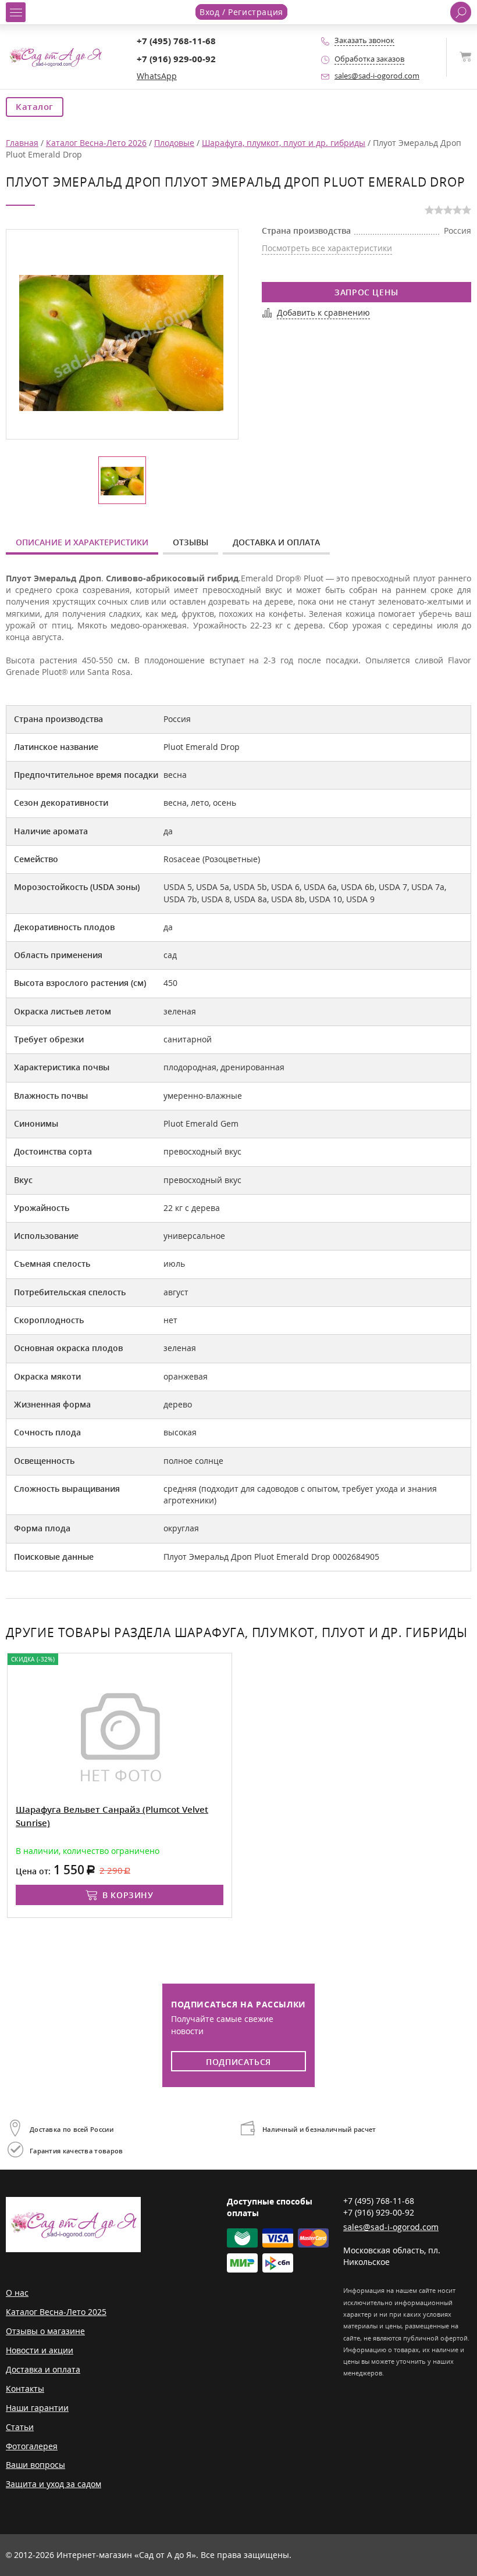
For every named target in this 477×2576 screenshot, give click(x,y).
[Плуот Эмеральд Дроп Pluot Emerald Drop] (121, 342)
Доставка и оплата (276, 542)
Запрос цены (366, 292)
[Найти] (461, 12)
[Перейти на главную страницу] (55, 56)
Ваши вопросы (35, 2465)
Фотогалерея (32, 2446)
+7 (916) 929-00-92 (176, 59)
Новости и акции (40, 2350)
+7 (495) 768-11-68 (176, 41)
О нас (17, 2293)
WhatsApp (157, 76)
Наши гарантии (37, 2408)
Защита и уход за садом (54, 2484)
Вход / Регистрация (241, 12)
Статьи (20, 2427)
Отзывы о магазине (45, 2331)
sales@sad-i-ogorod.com (377, 76)
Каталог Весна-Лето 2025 (56, 2312)
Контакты (25, 2389)
